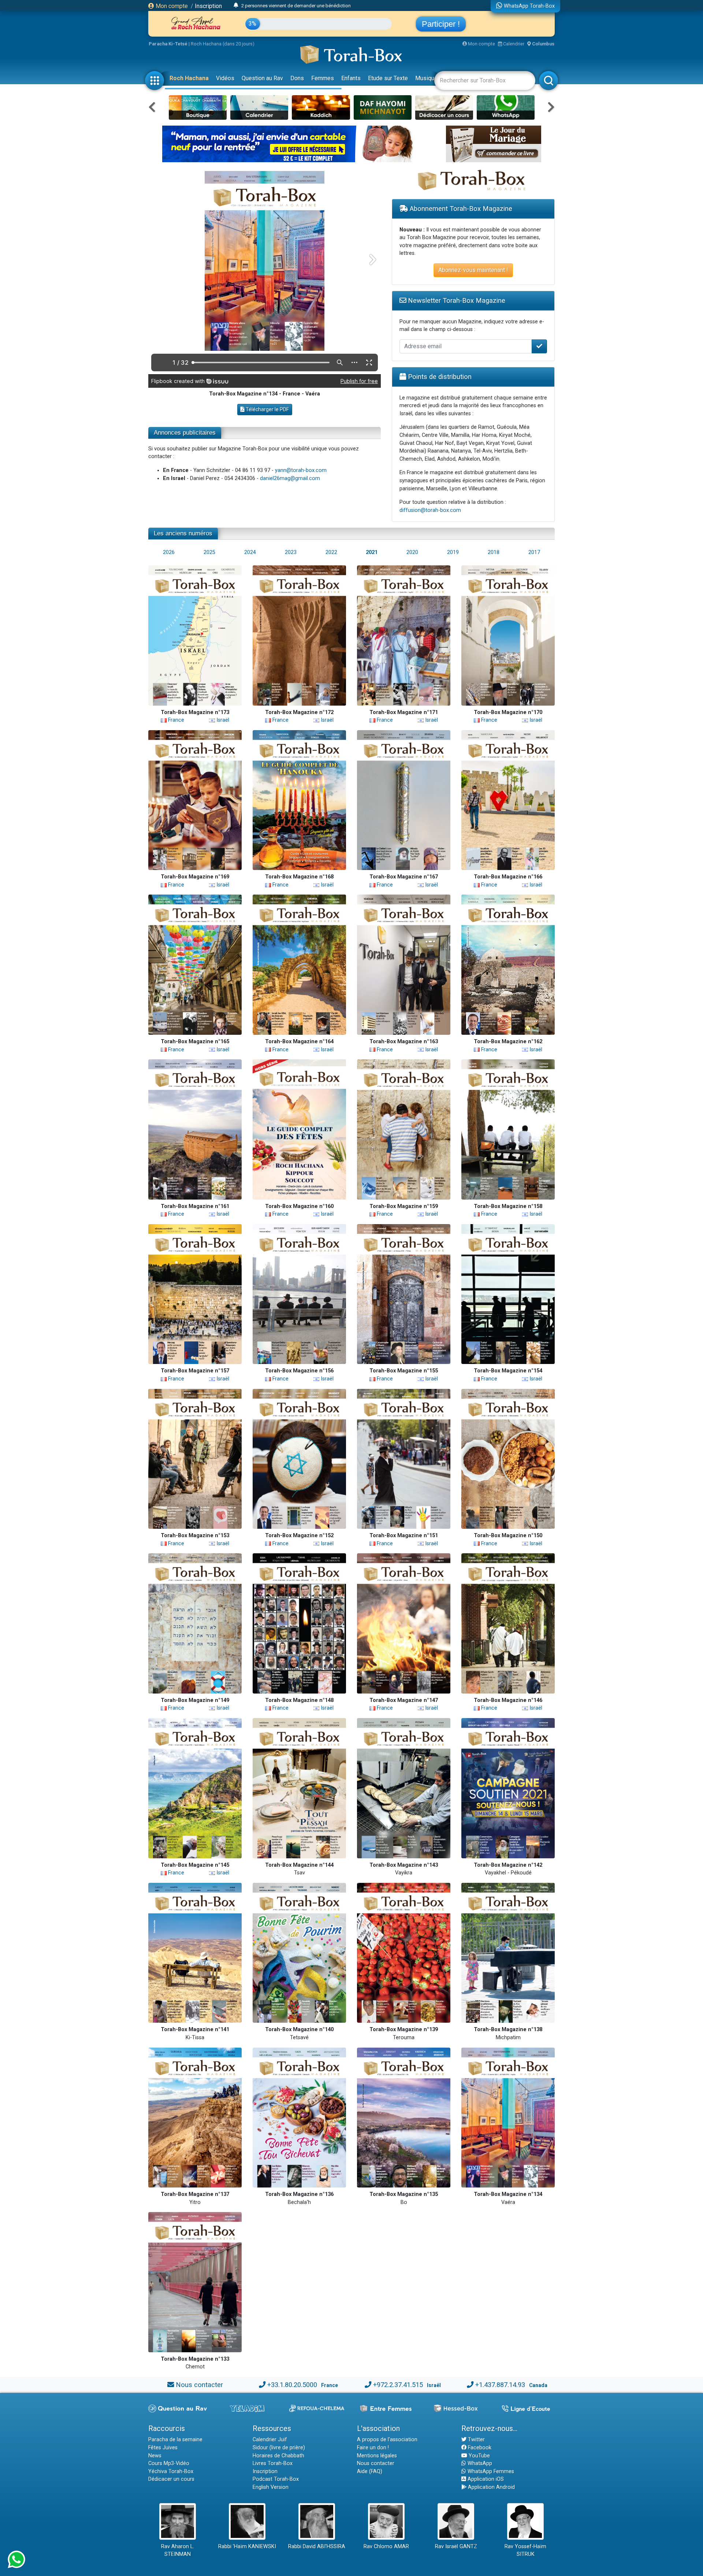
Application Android (491, 2487)
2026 (169, 552)
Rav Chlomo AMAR (386, 2547)
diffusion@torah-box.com (430, 510)
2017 (534, 552)
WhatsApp (479, 2463)
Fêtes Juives (163, 2448)
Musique (426, 78)
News (155, 2456)
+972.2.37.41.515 (398, 2385)
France (175, 720)
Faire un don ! (373, 2448)
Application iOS (485, 2479)
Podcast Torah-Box (276, 2479)
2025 (209, 552)
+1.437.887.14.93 (500, 2385)
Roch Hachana (189, 78)
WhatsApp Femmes (490, 2471)
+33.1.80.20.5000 (292, 2385)
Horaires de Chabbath (278, 2456)
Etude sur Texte (388, 78)
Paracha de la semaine (175, 2440)
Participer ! (441, 24)
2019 (453, 552)
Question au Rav (262, 78)
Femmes (323, 78)
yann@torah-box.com (301, 470)
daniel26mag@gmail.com (290, 478)
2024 (250, 552)
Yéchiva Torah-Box (171, 2471)
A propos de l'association (387, 2440)
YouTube (479, 2456)
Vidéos (225, 78)
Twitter (476, 2440)
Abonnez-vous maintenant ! (473, 270)
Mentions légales (377, 2456)
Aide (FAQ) (370, 2471)
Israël (222, 720)
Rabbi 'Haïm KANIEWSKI (247, 2547)
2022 (331, 552)
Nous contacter (199, 2385)
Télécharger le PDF (267, 409)
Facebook (479, 2448)
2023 (291, 552)
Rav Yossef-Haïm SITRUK (525, 2551)
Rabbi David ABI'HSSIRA (317, 2547)
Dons (297, 78)
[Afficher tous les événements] (236, 5)
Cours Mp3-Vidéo (169, 2463)
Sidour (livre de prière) (279, 2448)
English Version (271, 2487)
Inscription (208, 6)
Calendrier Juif (270, 2440)
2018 (494, 552)
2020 (412, 552)
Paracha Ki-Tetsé (168, 44)
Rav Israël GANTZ (456, 2547)
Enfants (351, 78)
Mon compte (171, 6)
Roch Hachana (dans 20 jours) (223, 44)
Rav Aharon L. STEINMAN (178, 2551)
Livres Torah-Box (273, 2463)
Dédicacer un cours (171, 2479)
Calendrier (513, 44)
